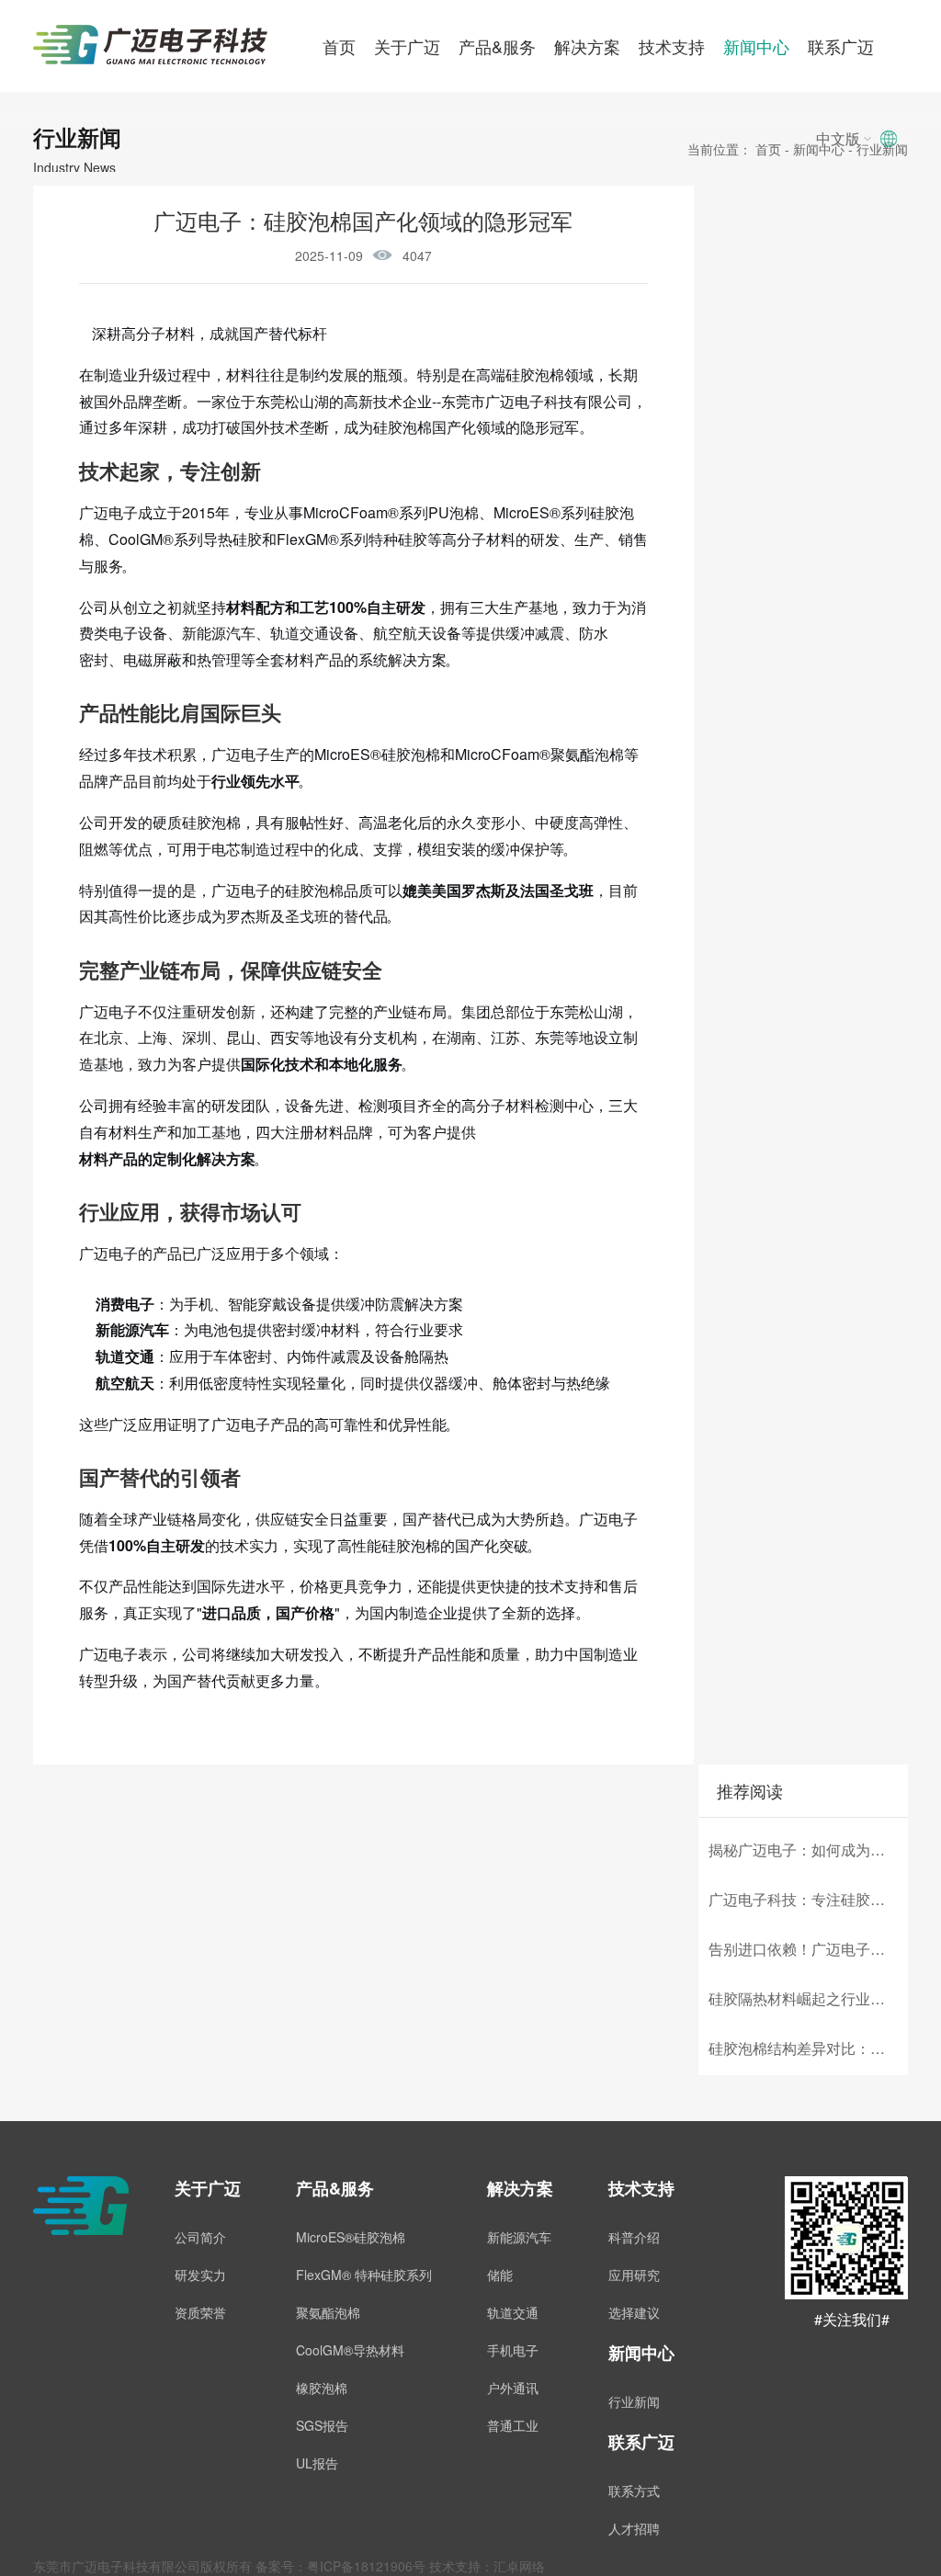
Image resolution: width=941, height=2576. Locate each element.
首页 (339, 46)
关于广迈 (407, 46)
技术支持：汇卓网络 (487, 2566)
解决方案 (587, 46)
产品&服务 (497, 46)
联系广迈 (841, 46)
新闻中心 (756, 46)
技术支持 (672, 46)
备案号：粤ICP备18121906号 (340, 2566)
